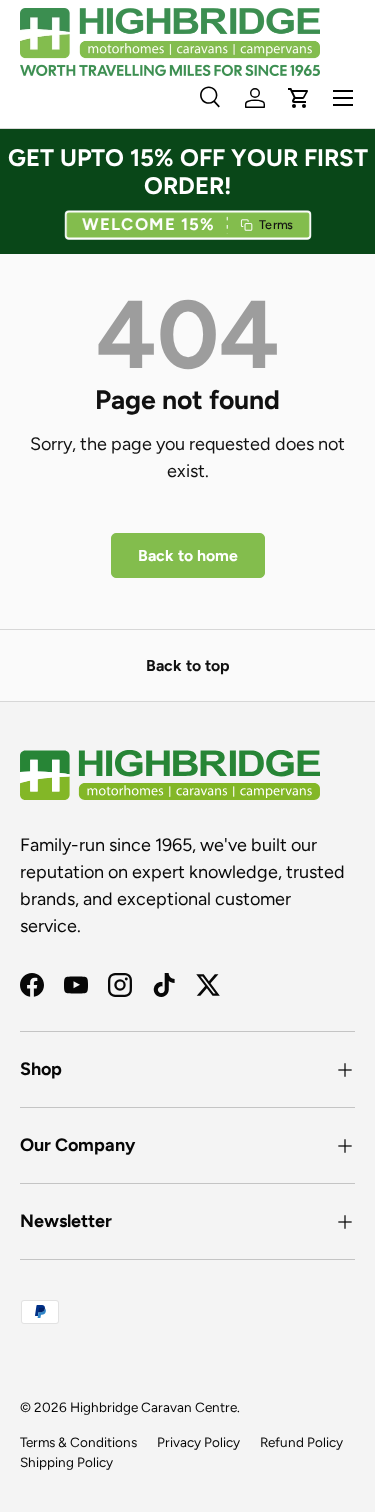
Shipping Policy (66, 1462)
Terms (275, 225)
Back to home (188, 555)
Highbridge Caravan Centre (153, 1407)
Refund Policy (301, 1442)
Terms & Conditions (78, 1442)
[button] (188, 225)
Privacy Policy (198, 1442)
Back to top (188, 665)
